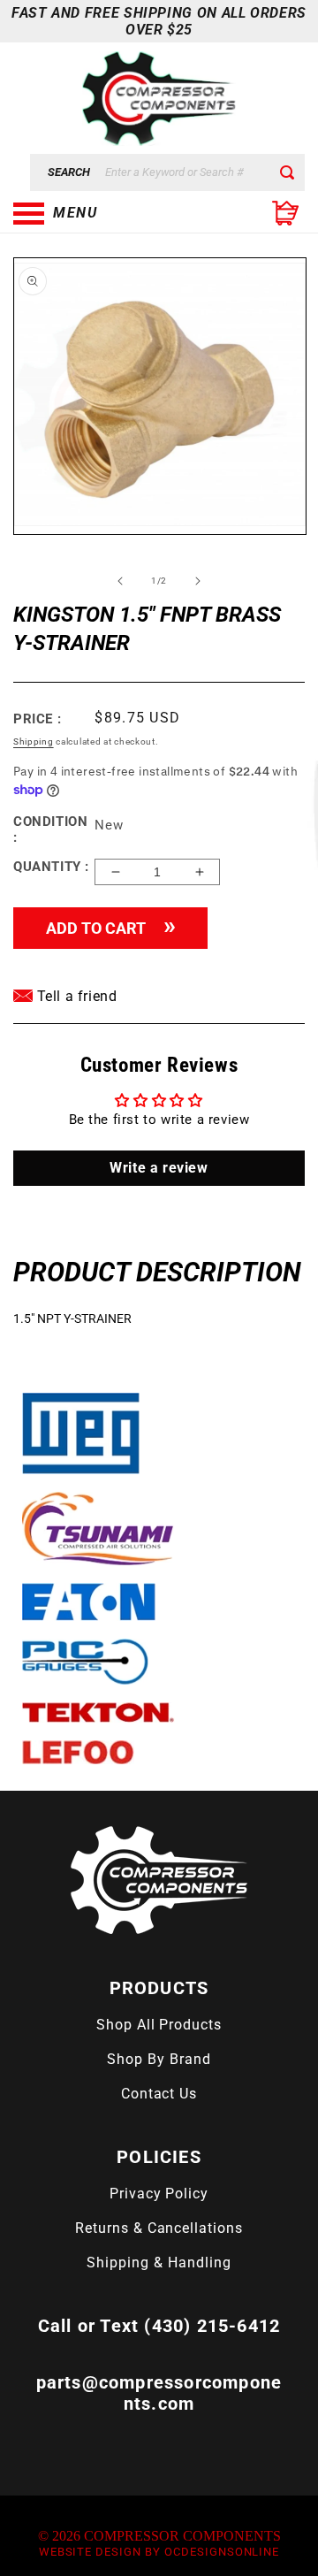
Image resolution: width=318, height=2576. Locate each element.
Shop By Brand (159, 2059)
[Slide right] (198, 581)
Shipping (34, 741)
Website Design (90, 2552)
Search (69, 172)
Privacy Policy (159, 2194)
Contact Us (159, 2094)
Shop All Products (159, 2025)
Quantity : (51, 867)
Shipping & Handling (159, 2263)
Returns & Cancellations (159, 2228)
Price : (37, 719)
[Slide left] (120, 581)
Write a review (159, 1168)
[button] (102, 213)
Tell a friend (75, 996)
